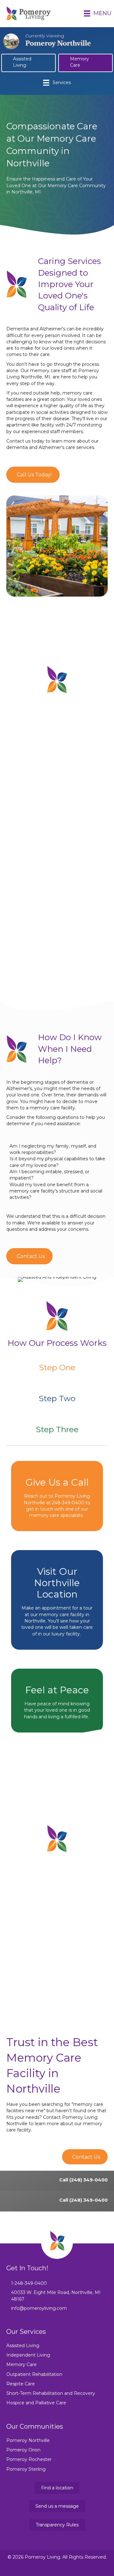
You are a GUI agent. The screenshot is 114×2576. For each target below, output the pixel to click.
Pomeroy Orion (23, 2450)
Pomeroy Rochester (29, 2459)
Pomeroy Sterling (26, 2469)
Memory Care (22, 2364)
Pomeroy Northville (28, 2440)
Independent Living (28, 2355)
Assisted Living (23, 2346)
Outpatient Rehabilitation (34, 2374)
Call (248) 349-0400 (83, 2180)
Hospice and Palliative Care (36, 2403)
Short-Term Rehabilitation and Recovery (51, 2393)
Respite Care (21, 2384)
